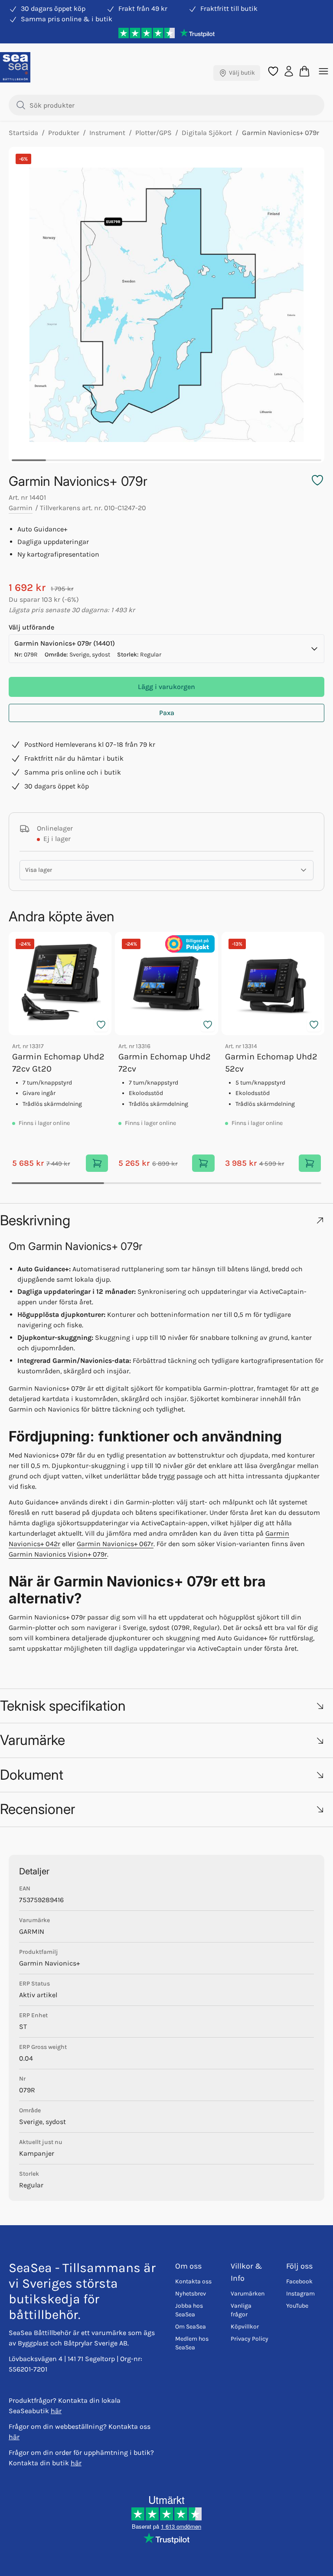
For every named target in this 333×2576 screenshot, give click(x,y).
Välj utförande (31, 627)
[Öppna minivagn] (304, 71)
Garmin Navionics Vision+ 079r (58, 1554)
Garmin (21, 508)
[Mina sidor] (289, 71)
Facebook (299, 2281)
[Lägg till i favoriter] (101, 1025)
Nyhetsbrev (191, 2294)
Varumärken (248, 2294)
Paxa (167, 713)
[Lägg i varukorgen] (97, 1163)
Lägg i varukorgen (166, 687)
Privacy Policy (250, 2339)
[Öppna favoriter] (273, 71)
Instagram (300, 2294)
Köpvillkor (245, 2327)
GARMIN (32, 1931)
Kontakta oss (193, 2281)
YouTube (297, 2306)
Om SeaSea (191, 2327)
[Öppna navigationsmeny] (323, 71)
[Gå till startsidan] (15, 67)
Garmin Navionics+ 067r (115, 1544)
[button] (166, 1220)
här (56, 2411)
